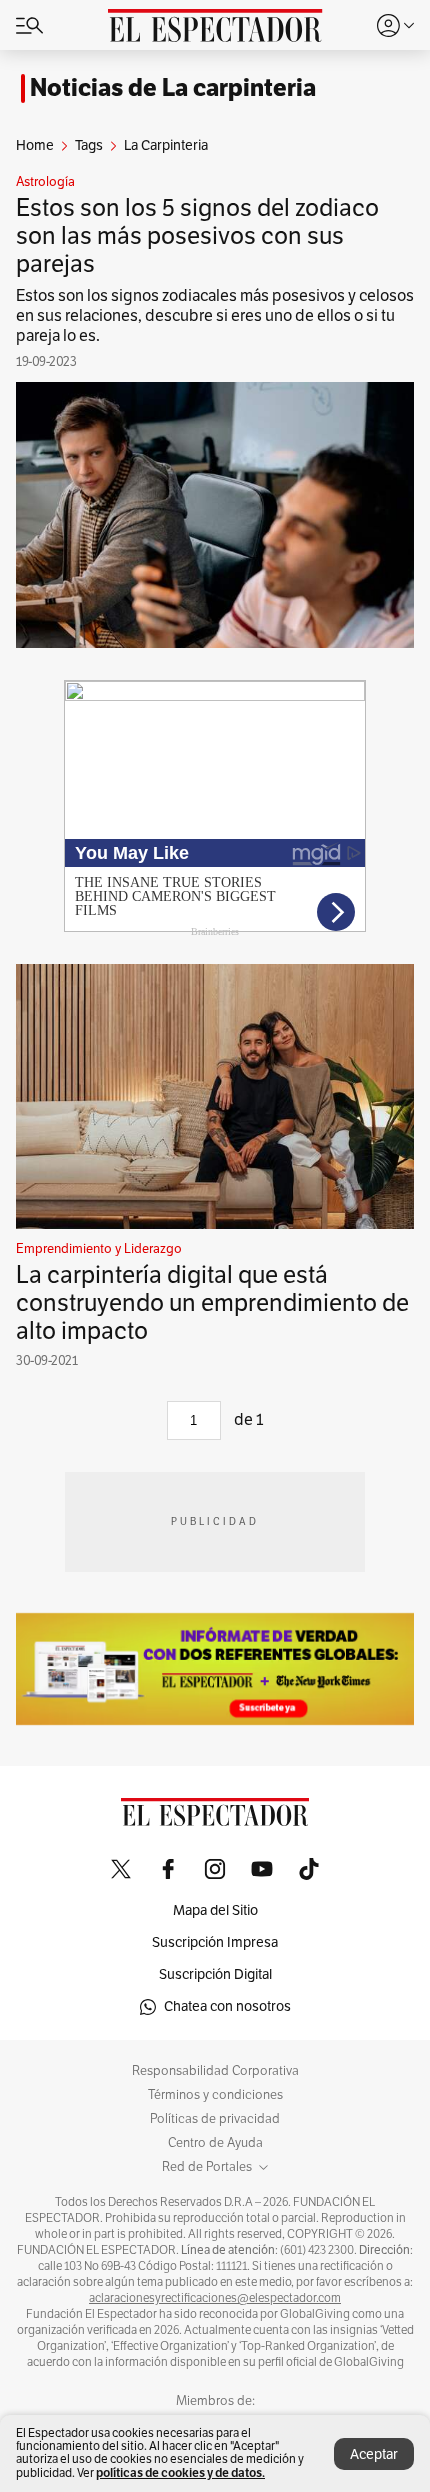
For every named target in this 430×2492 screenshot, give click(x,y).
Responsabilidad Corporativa (215, 2071)
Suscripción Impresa (215, 1942)
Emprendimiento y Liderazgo (99, 1249)
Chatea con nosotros (227, 2006)
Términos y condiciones (215, 2095)
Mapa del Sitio (215, 1910)
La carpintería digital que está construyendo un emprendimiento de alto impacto (212, 1303)
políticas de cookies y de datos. (180, 2472)
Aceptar (374, 2454)
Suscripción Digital (215, 1974)
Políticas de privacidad (215, 2119)
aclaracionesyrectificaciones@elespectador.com (215, 2298)
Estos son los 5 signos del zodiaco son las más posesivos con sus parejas (197, 236)
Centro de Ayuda (215, 2143)
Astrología (45, 182)
